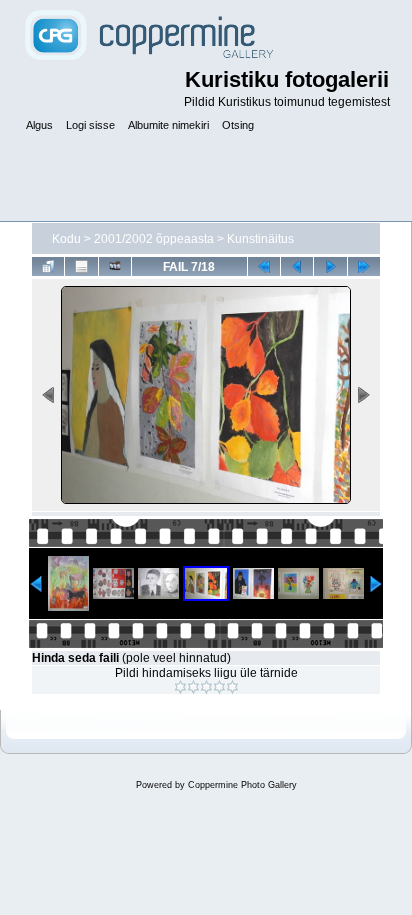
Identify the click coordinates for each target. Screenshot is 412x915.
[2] (193, 687)
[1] (180, 687)
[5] (232, 687)
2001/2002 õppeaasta (154, 239)
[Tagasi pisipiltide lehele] (48, 266)
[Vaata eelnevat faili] (297, 266)
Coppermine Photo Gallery (242, 785)
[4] (219, 687)
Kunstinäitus (260, 239)
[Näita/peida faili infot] (81, 266)
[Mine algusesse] (264, 266)
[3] (206, 687)
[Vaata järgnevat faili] (330, 266)
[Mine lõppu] (364, 266)
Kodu (66, 239)
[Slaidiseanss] (115, 266)
